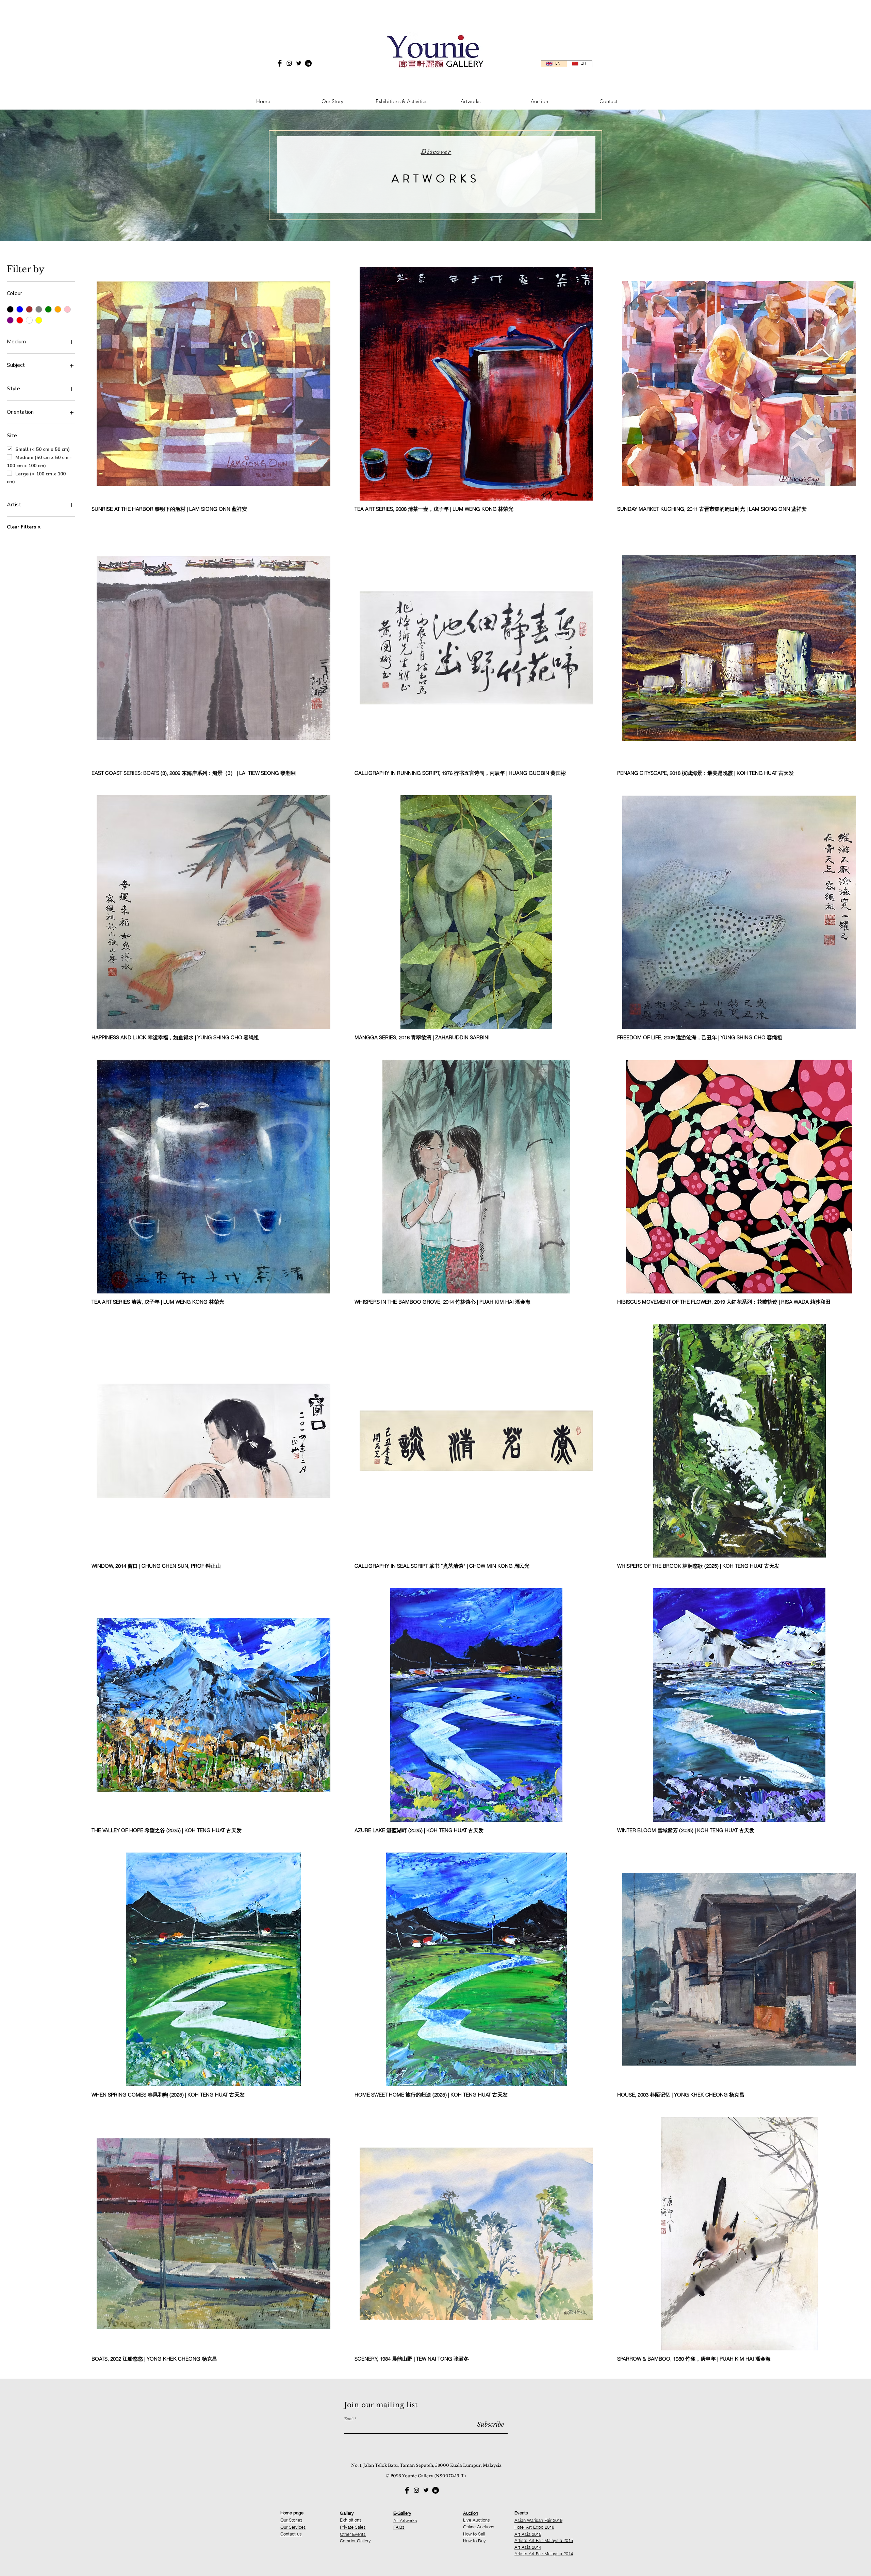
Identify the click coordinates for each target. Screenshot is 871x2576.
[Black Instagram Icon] (289, 63)
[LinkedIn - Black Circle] (308, 63)
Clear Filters (24, 527)
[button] (401, 98)
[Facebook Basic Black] (280, 63)
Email (349, 2418)
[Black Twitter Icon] (299, 63)
